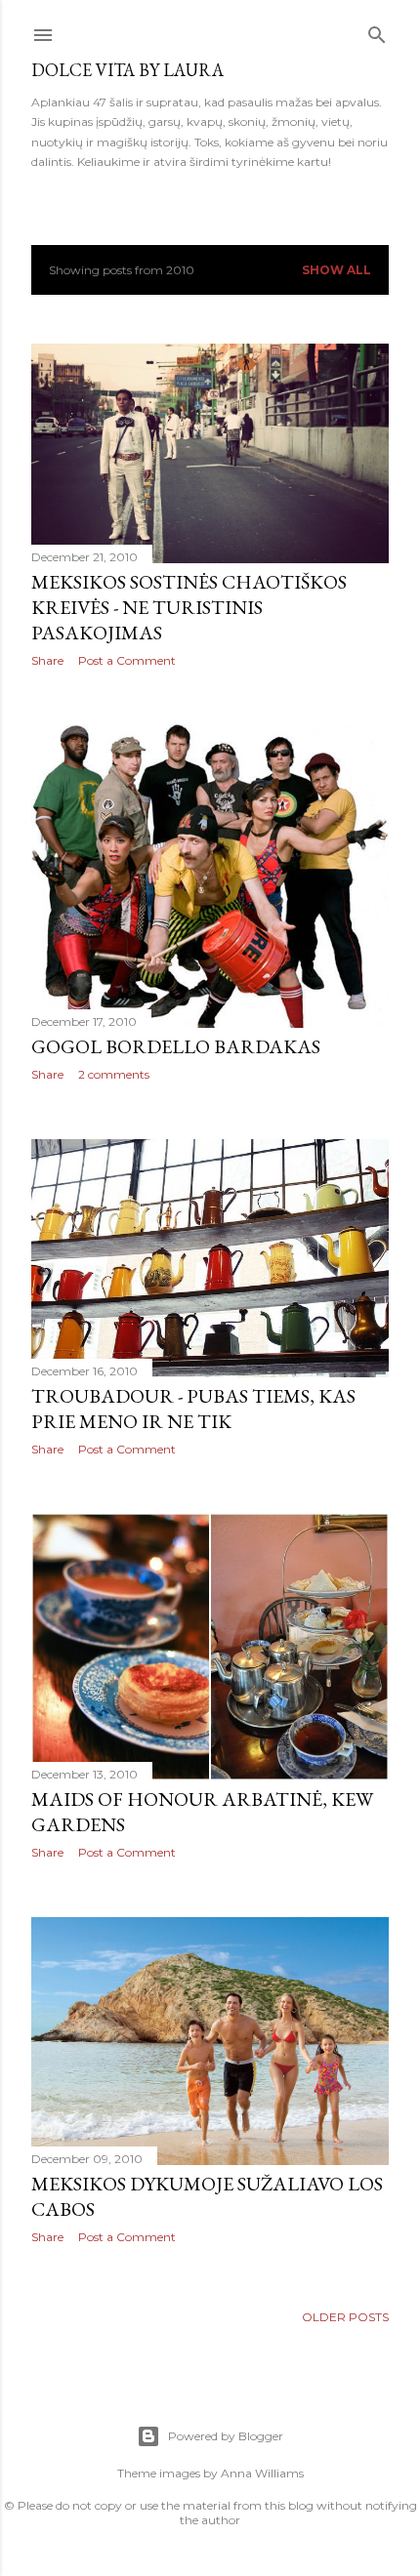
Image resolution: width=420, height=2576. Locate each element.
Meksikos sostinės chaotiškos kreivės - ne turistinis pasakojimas (189, 607)
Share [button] (47, 660)
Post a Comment (127, 660)
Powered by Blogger (226, 2436)
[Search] (377, 31)
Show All (336, 270)
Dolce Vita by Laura (127, 70)
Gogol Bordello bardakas (176, 1046)
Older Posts (345, 2317)
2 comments (114, 1074)
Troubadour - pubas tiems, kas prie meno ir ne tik (193, 1409)
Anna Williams (262, 2473)
